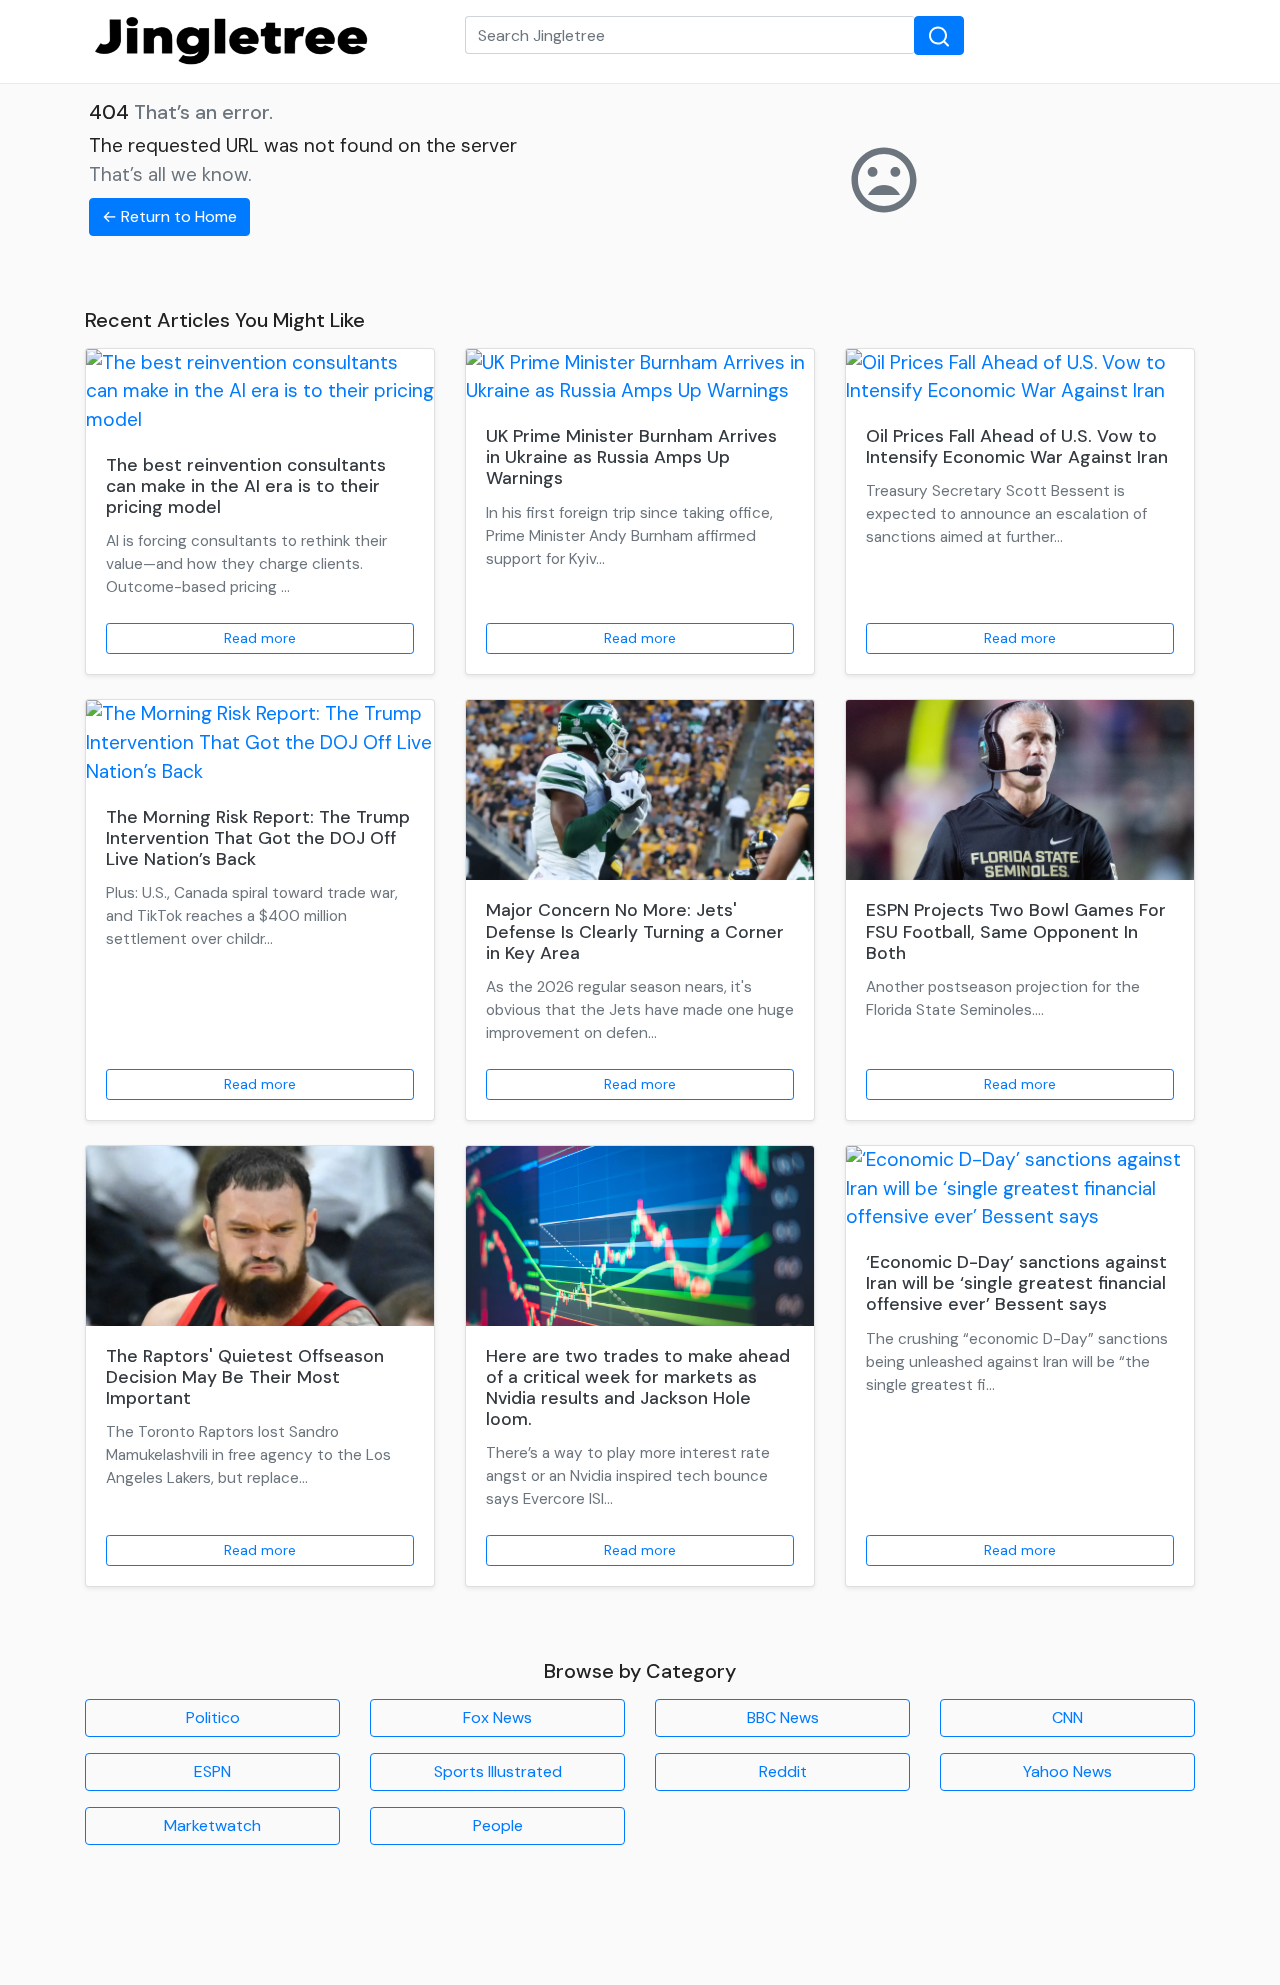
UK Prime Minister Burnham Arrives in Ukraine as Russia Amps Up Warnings (631, 457)
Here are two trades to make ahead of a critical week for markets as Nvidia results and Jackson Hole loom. (638, 1387)
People (498, 1825)
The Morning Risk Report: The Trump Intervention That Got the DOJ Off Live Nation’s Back (258, 838)
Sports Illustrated (498, 1771)
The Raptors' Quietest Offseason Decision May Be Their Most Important (245, 1377)
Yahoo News (1067, 1771)
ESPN (212, 1771)
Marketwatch (212, 1825)
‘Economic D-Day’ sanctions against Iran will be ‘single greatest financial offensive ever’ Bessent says (1016, 1283)
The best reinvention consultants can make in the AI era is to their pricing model (246, 486)
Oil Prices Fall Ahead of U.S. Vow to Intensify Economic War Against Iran (1017, 446)
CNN (1067, 1717)
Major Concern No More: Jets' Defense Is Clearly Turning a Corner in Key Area (635, 931)
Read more (260, 638)
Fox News (497, 1717)
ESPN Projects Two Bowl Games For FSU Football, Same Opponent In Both (1016, 931)
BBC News (783, 1717)
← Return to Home (169, 216)
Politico (213, 1717)
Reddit (783, 1771)
